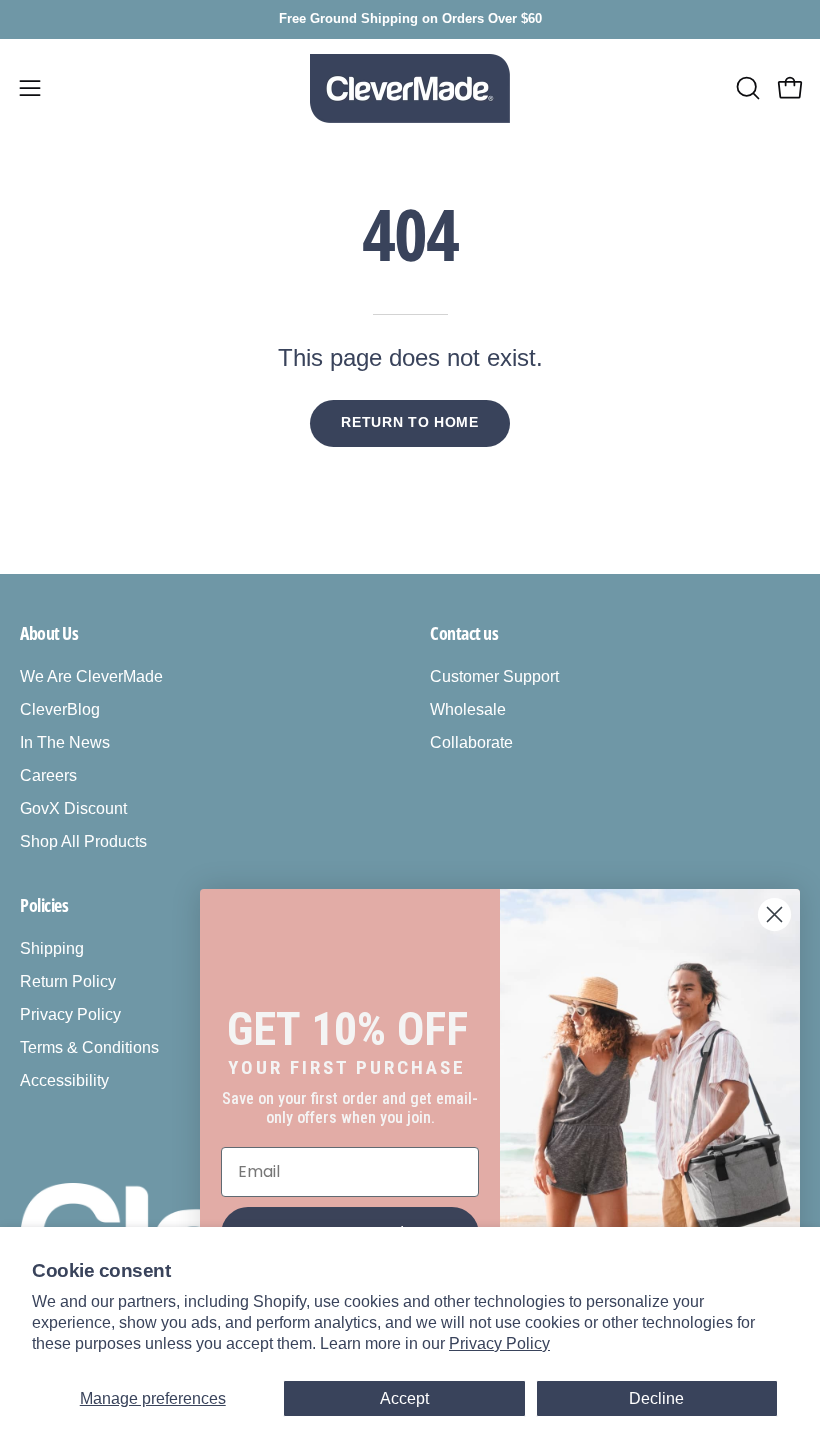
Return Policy (68, 981)
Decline (656, 1398)
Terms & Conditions (89, 1047)
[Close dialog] (774, 914)
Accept (404, 1398)
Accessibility (64, 1080)
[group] (410, 19)
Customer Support (494, 676)
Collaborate (471, 742)
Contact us (464, 633)
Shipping (52, 948)
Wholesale (468, 709)
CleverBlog (60, 709)
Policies (44, 905)
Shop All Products (83, 841)
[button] (746, 88)
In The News (65, 742)
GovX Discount (73, 808)
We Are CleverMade (91, 676)
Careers (48, 775)
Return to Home (410, 422)
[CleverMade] (410, 88)
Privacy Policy (499, 1343)
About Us (49, 633)
